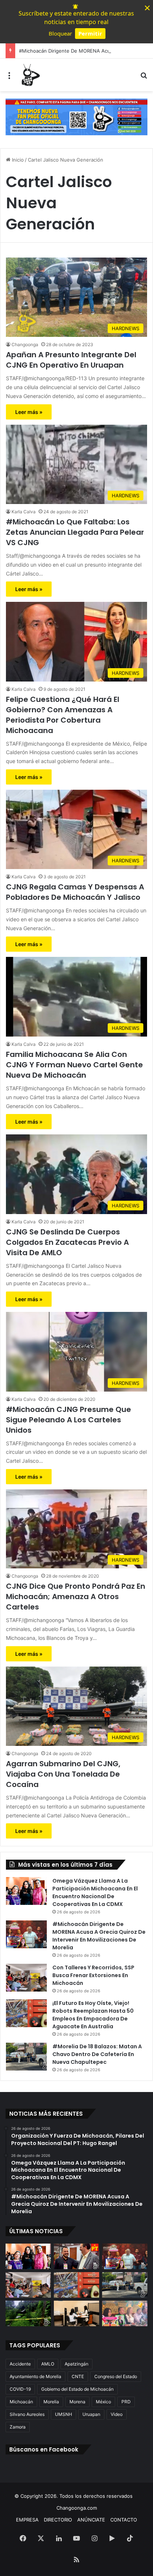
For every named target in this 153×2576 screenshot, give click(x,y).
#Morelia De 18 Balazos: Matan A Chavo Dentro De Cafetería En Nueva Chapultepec (97, 2054)
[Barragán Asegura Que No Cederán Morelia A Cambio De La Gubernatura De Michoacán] (125, 2313)
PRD (126, 2402)
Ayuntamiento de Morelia (35, 2376)
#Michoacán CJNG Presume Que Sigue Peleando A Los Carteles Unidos (69, 1420)
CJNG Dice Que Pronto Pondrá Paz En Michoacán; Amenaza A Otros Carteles (76, 1597)
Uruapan (91, 2414)
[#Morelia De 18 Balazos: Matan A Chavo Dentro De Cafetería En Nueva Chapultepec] (26, 2057)
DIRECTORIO (58, 2520)
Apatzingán (76, 2364)
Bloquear (60, 33)
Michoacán (21, 2402)
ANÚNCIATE (91, 2520)
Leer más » (29, 412)
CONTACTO (124, 2520)
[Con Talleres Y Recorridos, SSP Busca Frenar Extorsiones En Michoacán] (26, 1978)
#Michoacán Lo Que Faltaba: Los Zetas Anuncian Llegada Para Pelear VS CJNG (75, 532)
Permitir (90, 33)
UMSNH (64, 2414)
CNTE (78, 2376)
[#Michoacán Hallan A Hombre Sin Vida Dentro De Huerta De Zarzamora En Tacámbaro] (28, 2313)
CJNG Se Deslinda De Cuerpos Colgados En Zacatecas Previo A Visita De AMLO (67, 1242)
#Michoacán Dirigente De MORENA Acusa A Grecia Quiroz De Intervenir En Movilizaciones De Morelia (99, 1936)
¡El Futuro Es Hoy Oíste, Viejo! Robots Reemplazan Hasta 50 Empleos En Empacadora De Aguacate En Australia (93, 2015)
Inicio (17, 160)
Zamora (18, 2427)
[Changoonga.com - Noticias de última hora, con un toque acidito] (30, 75)
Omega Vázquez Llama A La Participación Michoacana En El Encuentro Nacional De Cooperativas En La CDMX (95, 1892)
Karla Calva (24, 512)
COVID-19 (20, 2389)
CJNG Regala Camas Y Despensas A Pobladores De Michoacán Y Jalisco (75, 892)
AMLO (48, 2364)
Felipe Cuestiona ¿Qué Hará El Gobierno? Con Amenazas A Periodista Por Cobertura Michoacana (63, 715)
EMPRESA (27, 2520)
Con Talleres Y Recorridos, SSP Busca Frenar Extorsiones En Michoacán (93, 1975)
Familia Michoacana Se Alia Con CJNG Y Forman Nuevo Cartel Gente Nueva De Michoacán (74, 1065)
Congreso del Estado (116, 2376)
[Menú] (9, 78)
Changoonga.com (77, 2508)
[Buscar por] (144, 78)
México (103, 2402)
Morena (77, 2402)
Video (117, 2414)
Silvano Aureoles (27, 2414)
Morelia (51, 2402)
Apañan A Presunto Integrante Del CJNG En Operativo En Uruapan (71, 360)
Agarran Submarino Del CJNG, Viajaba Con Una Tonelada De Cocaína (63, 1774)
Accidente (20, 2364)
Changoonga (25, 344)
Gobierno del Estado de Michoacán (77, 2389)
